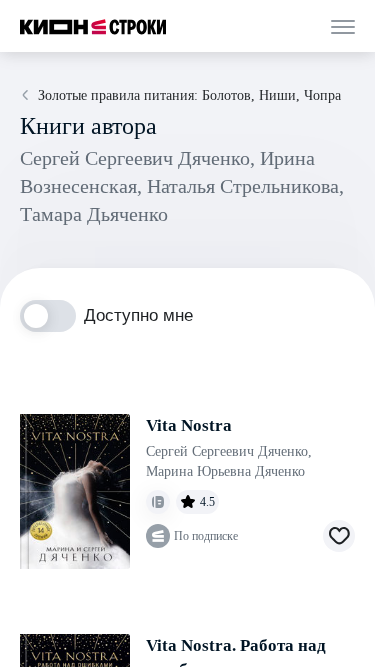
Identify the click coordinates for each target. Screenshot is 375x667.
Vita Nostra (189, 425)
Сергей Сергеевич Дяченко (229, 451)
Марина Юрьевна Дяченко (225, 471)
